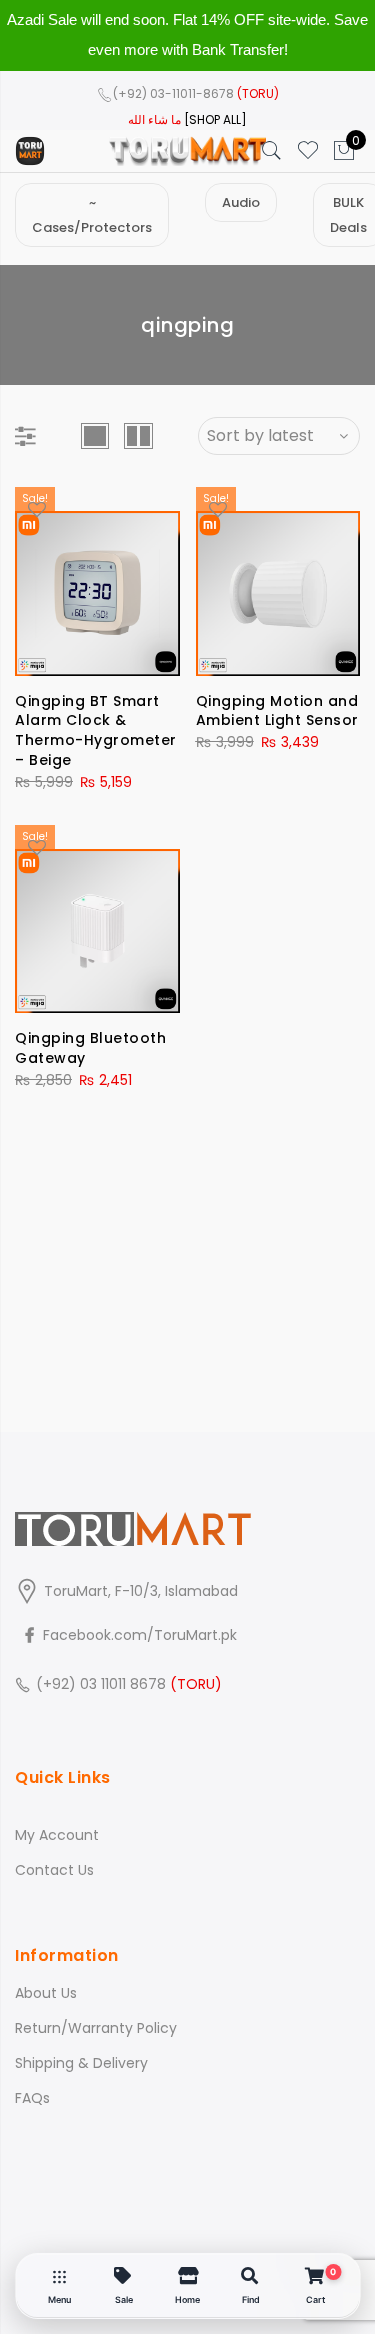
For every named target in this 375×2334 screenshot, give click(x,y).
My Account (57, 1835)
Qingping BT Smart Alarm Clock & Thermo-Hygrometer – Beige (96, 731)
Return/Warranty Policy (96, 2028)
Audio (241, 202)
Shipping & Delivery (81, 2063)
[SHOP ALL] (215, 119)
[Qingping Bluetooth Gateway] (97, 919)
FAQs (32, 2098)
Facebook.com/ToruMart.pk (138, 1635)
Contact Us (54, 1870)
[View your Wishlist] (308, 151)
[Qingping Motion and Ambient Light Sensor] (278, 581)
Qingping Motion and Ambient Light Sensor (277, 711)
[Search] (272, 151)
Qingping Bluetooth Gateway (90, 1048)
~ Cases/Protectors (92, 215)
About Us (46, 1993)
